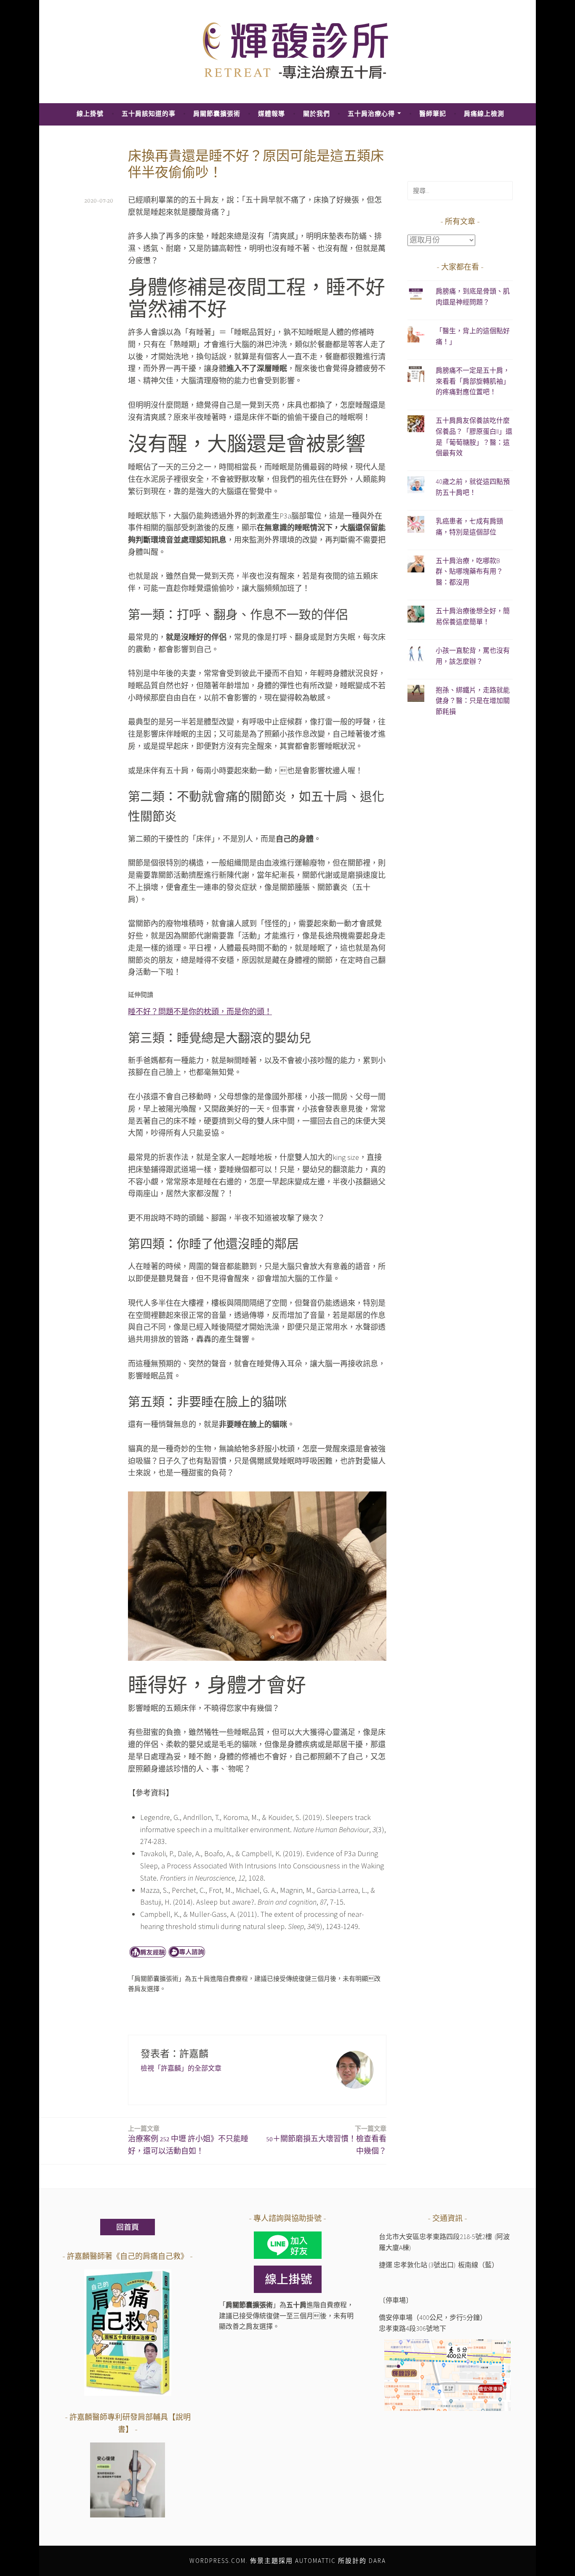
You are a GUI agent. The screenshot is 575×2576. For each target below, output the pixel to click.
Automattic (315, 2561)
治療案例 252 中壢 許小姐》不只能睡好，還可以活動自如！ (188, 2140)
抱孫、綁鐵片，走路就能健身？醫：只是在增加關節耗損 (473, 701)
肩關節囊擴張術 (217, 114)
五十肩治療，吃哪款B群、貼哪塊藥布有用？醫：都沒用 (469, 571)
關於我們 (317, 114)
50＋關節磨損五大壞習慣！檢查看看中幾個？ (326, 2140)
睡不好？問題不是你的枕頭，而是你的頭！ (200, 1011)
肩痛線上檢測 (484, 114)
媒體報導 (272, 114)
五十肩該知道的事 (149, 114)
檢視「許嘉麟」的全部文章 (181, 2068)
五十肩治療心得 (371, 114)
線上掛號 (90, 114)
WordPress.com (218, 2561)
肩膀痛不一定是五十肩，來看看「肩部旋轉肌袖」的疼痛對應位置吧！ (473, 381)
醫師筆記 (433, 114)
